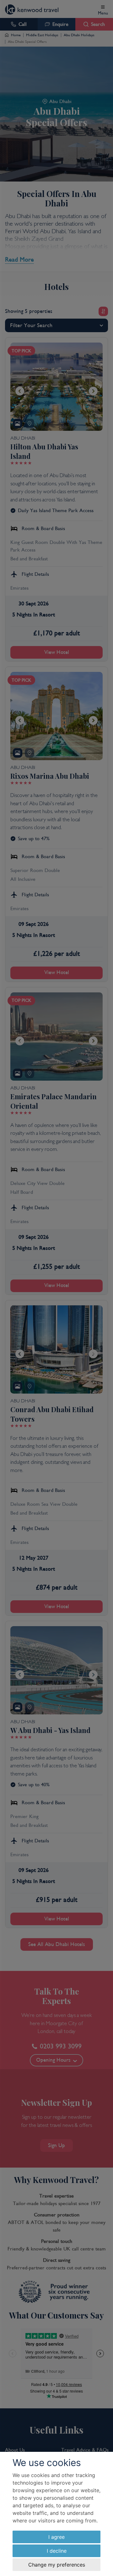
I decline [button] (57, 2551)
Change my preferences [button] (57, 2565)
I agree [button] (56, 2537)
